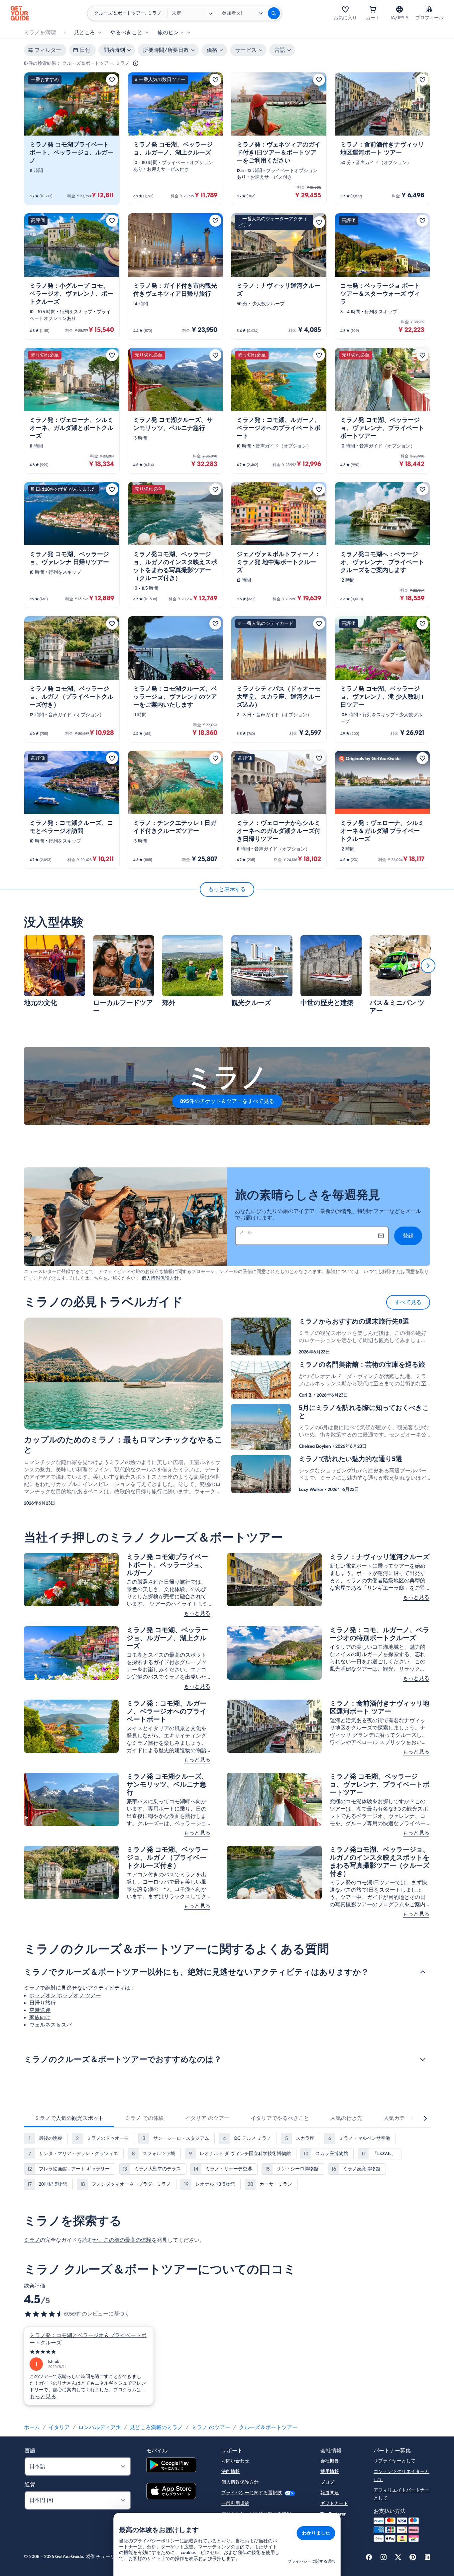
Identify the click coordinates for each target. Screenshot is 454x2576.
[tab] (69, 2118)
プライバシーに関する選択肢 (252, 2493)
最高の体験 (138, 2240)
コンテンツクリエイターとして (401, 2476)
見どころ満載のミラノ (156, 2427)
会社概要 (330, 2461)
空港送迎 (40, 2010)
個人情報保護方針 (160, 1278)
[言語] (399, 9)
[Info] (136, 63)
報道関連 (330, 2493)
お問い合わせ (235, 2461)
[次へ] (428, 966)
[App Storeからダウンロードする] (171, 2492)
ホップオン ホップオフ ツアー (65, 1996)
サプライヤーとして (395, 2461)
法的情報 (231, 2472)
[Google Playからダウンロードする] (171, 2466)
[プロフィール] (429, 9)
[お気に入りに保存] (112, 80)
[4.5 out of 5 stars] (44, 2314)
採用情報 (330, 2472)
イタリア (59, 2427)
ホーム (32, 2427)
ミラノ (32, 2240)
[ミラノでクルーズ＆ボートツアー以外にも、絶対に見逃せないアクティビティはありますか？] (423, 1972)
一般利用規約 (235, 2503)
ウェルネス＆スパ (51, 2025)
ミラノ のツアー (211, 2427)
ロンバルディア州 (100, 2427)
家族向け (40, 2018)
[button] (72, 139)
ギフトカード (334, 2503)
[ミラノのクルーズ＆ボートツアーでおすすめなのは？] (423, 2059)
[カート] (373, 9)
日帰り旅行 (43, 2003)
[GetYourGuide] (20, 13)
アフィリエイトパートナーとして (401, 2494)
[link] (72, 139)
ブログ (327, 2482)
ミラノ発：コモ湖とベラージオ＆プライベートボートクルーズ (88, 2339)
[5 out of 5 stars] (89, 2352)
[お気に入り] (345, 9)
